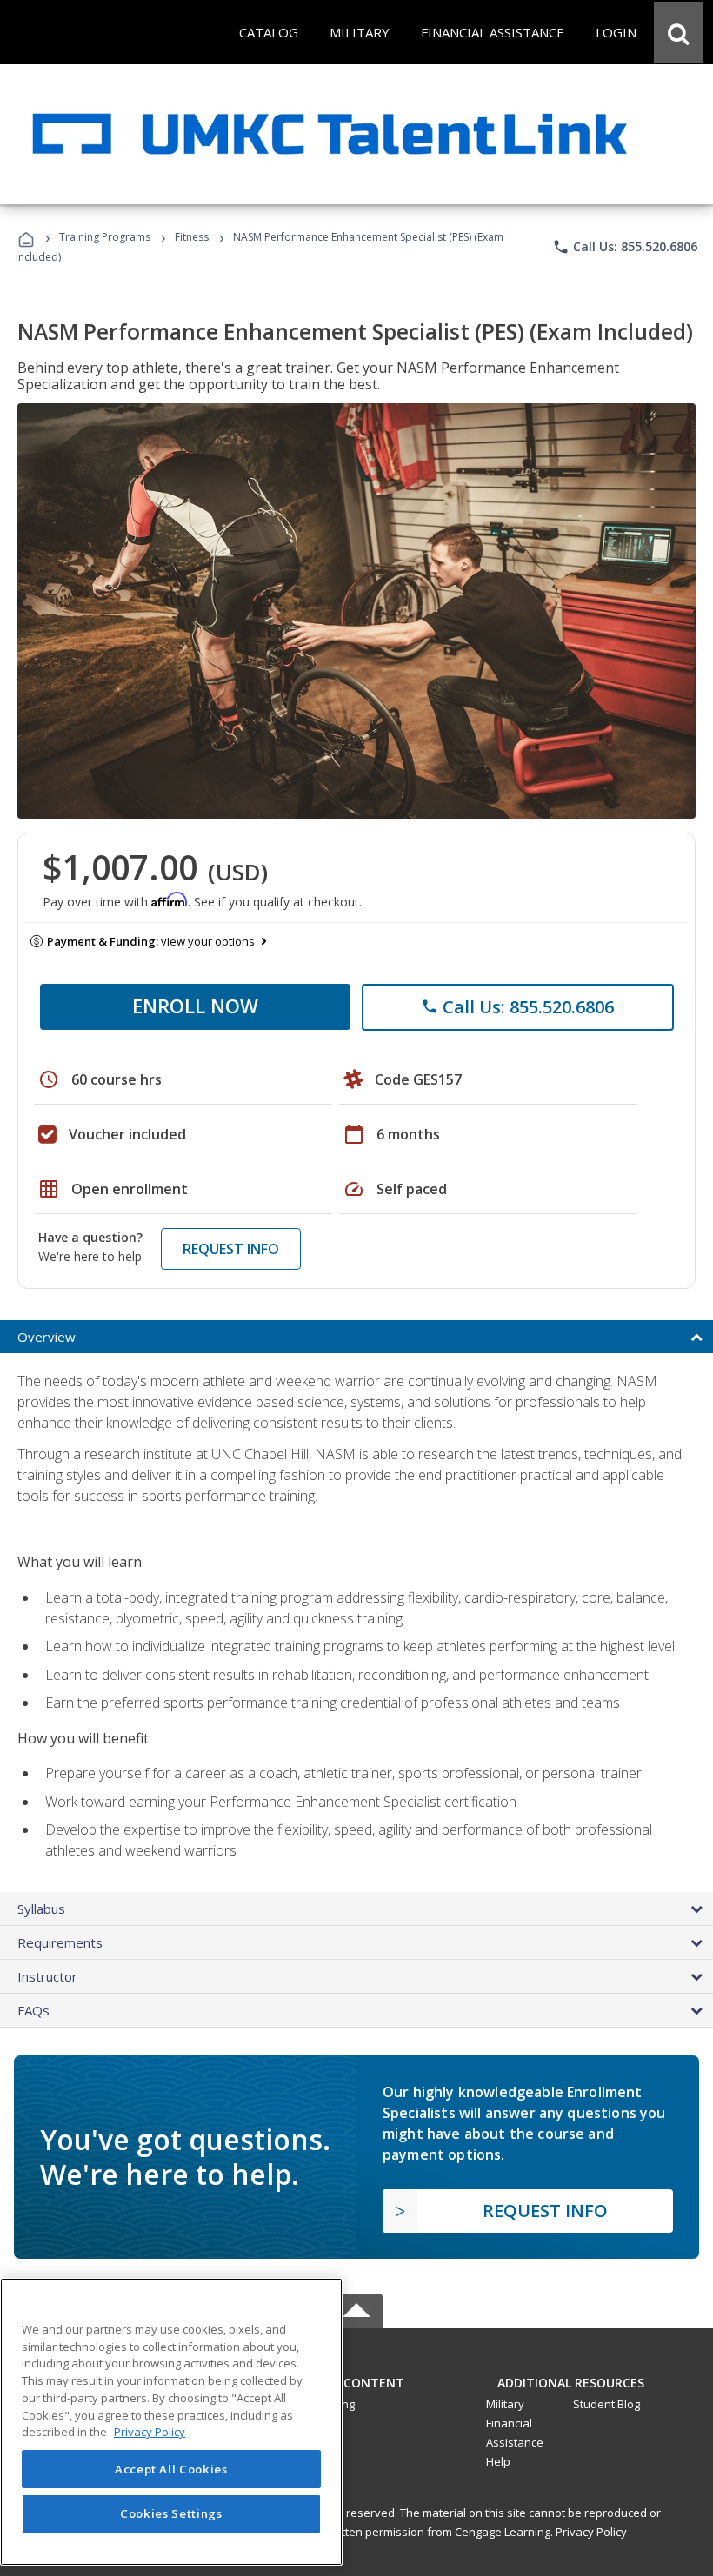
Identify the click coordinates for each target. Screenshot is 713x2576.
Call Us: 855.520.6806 (625, 247)
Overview (47, 1337)
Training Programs (105, 237)
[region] (171, 2422)
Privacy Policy (591, 2532)
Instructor (47, 1976)
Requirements (60, 1942)
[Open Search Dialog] (678, 32)
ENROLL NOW (195, 1006)
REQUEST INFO (231, 1249)
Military (505, 2404)
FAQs (33, 2010)
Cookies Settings (171, 2513)
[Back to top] (356, 2379)
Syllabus (41, 1909)
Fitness (192, 237)
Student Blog (606, 2404)
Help (498, 2461)
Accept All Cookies (171, 2469)
